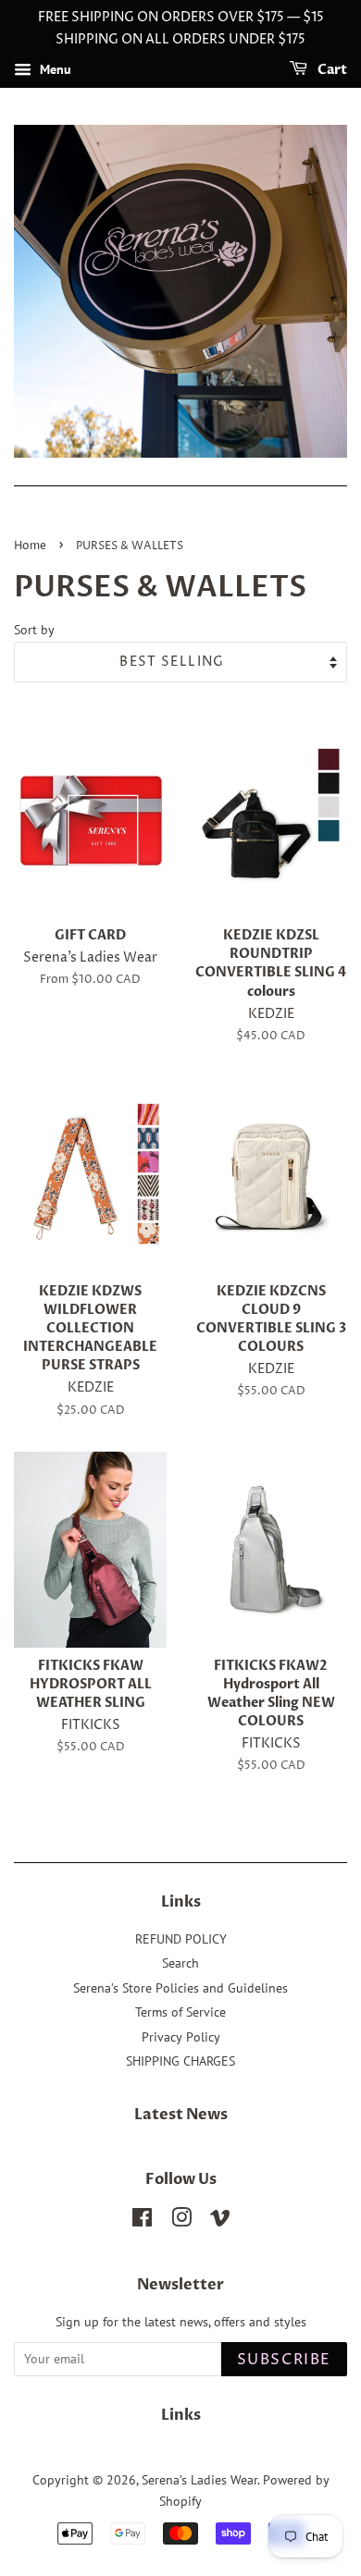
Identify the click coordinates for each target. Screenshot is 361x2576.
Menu (54, 69)
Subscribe (284, 2360)
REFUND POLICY (181, 1939)
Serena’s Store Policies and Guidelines (180, 1988)
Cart (331, 70)
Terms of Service (180, 2012)
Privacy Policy (181, 2037)
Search (180, 1963)
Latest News (181, 2115)
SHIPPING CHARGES (180, 2061)
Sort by (34, 629)
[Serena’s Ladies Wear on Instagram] (181, 2221)
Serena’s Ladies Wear (199, 2480)
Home (30, 546)
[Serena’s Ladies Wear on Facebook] (142, 2221)
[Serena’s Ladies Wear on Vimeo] (220, 2221)
